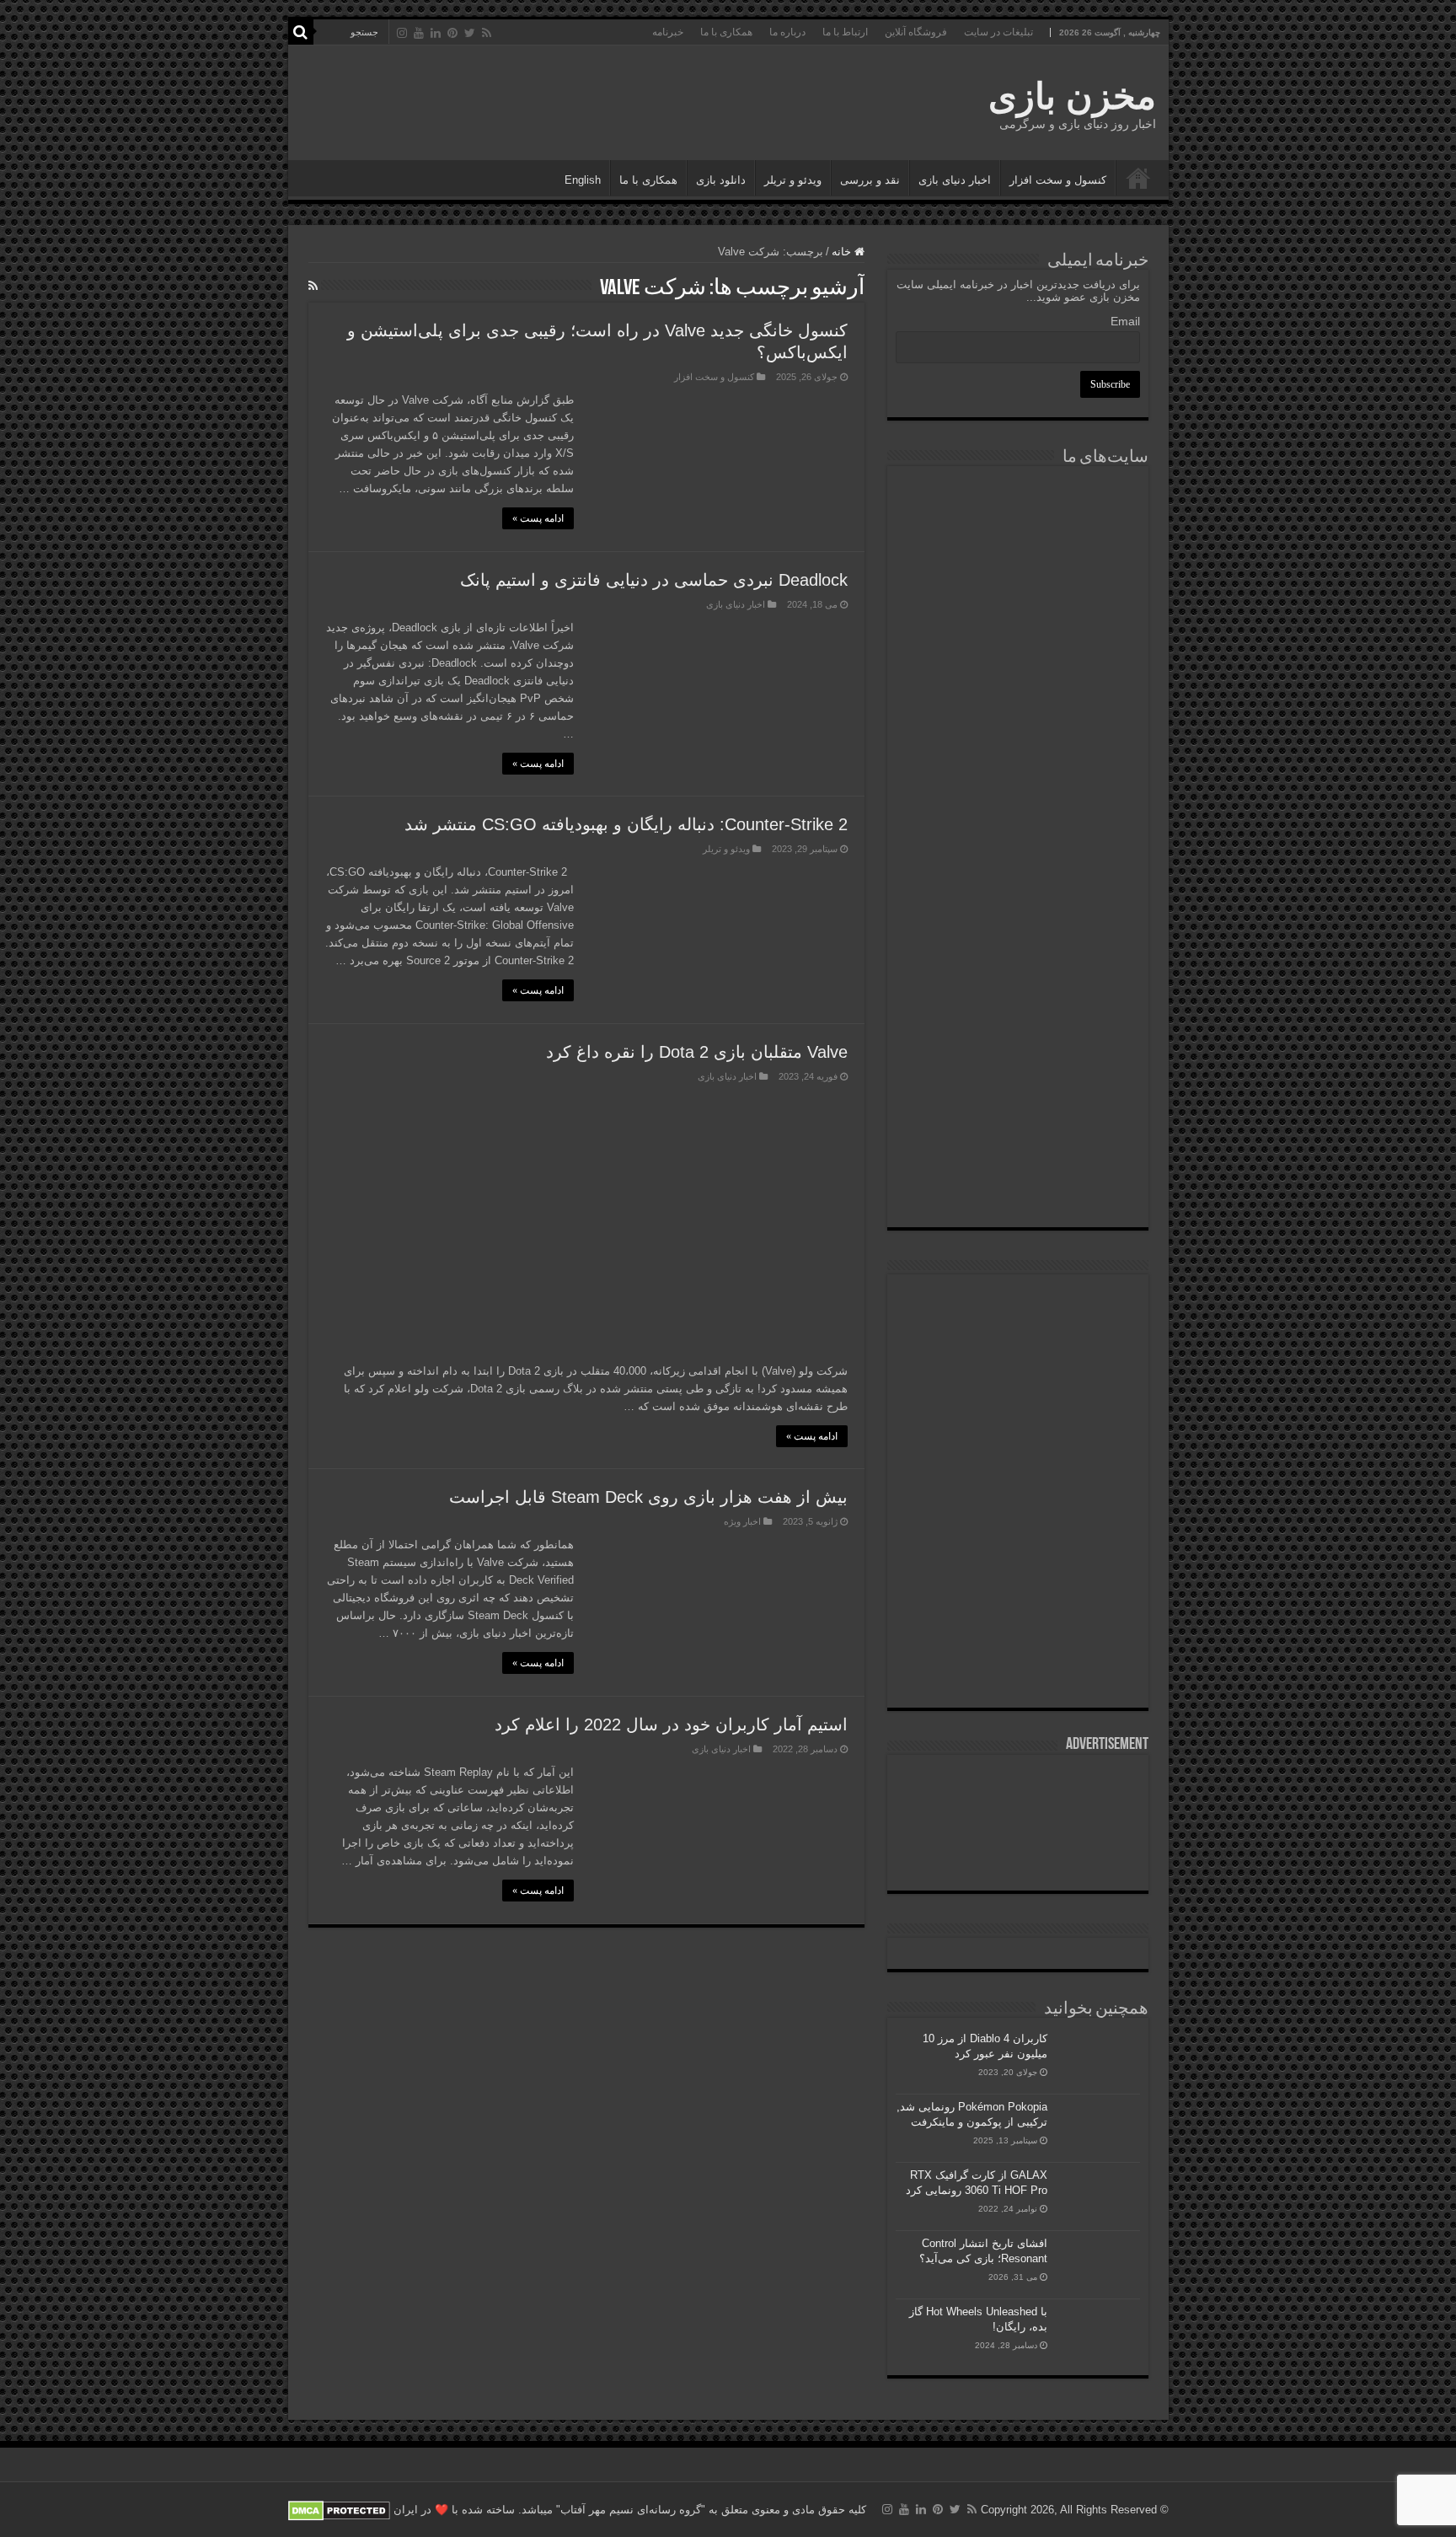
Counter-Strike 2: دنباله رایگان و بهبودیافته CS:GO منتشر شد (626, 824)
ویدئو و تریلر (793, 180)
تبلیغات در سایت (998, 32)
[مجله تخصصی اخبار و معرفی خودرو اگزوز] (1018, 900)
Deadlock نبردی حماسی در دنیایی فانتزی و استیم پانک (654, 580)
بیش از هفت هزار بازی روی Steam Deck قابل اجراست (648, 1497)
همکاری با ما (726, 32)
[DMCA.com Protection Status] (339, 2510)
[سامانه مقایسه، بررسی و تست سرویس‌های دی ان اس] (1018, 1182)
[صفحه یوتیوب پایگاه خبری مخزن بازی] (1018, 1438)
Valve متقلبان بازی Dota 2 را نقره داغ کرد (697, 1052)
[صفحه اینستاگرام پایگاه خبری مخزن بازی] (1017, 1303)
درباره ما (787, 32)
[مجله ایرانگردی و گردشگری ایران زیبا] (1018, 798)
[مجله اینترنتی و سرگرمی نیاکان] (1018, 537)
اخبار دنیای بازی (955, 180)
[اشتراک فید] (313, 286)
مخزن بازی (1072, 96)
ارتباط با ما (845, 32)
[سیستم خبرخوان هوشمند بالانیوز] (1018, 1002)
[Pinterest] (452, 33)
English (583, 180)
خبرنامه (668, 32)
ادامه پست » (538, 518)
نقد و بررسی (870, 180)
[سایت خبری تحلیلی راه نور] (1018, 711)
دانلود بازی (721, 180)
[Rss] (487, 33)
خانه (843, 252)
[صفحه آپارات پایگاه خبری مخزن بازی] (1018, 1549)
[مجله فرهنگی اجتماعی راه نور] (1018, 628)
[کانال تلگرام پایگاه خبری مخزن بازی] (1017, 1357)
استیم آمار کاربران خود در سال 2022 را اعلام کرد (671, 1724)
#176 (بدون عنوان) (1138, 178)
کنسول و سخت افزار (1058, 180)
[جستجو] (301, 32)
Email (1125, 321)
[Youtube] (419, 33)
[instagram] (402, 33)
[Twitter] (470, 33)
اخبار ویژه (742, 1521)
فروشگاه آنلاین (916, 32)
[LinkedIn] (436, 33)
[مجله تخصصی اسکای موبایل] (1018, 1095)
